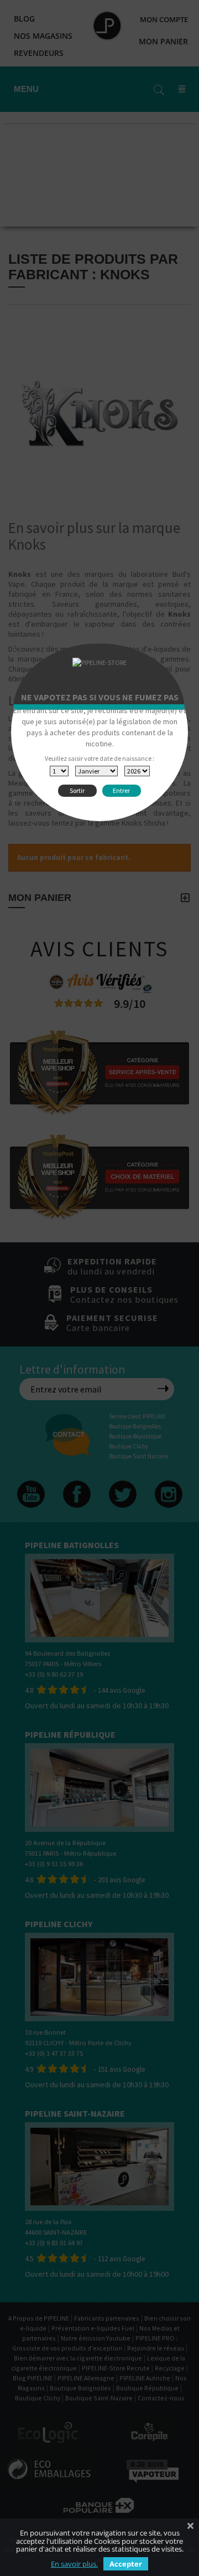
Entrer (121, 790)
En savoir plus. (74, 2564)
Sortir (77, 790)
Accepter (126, 2564)
